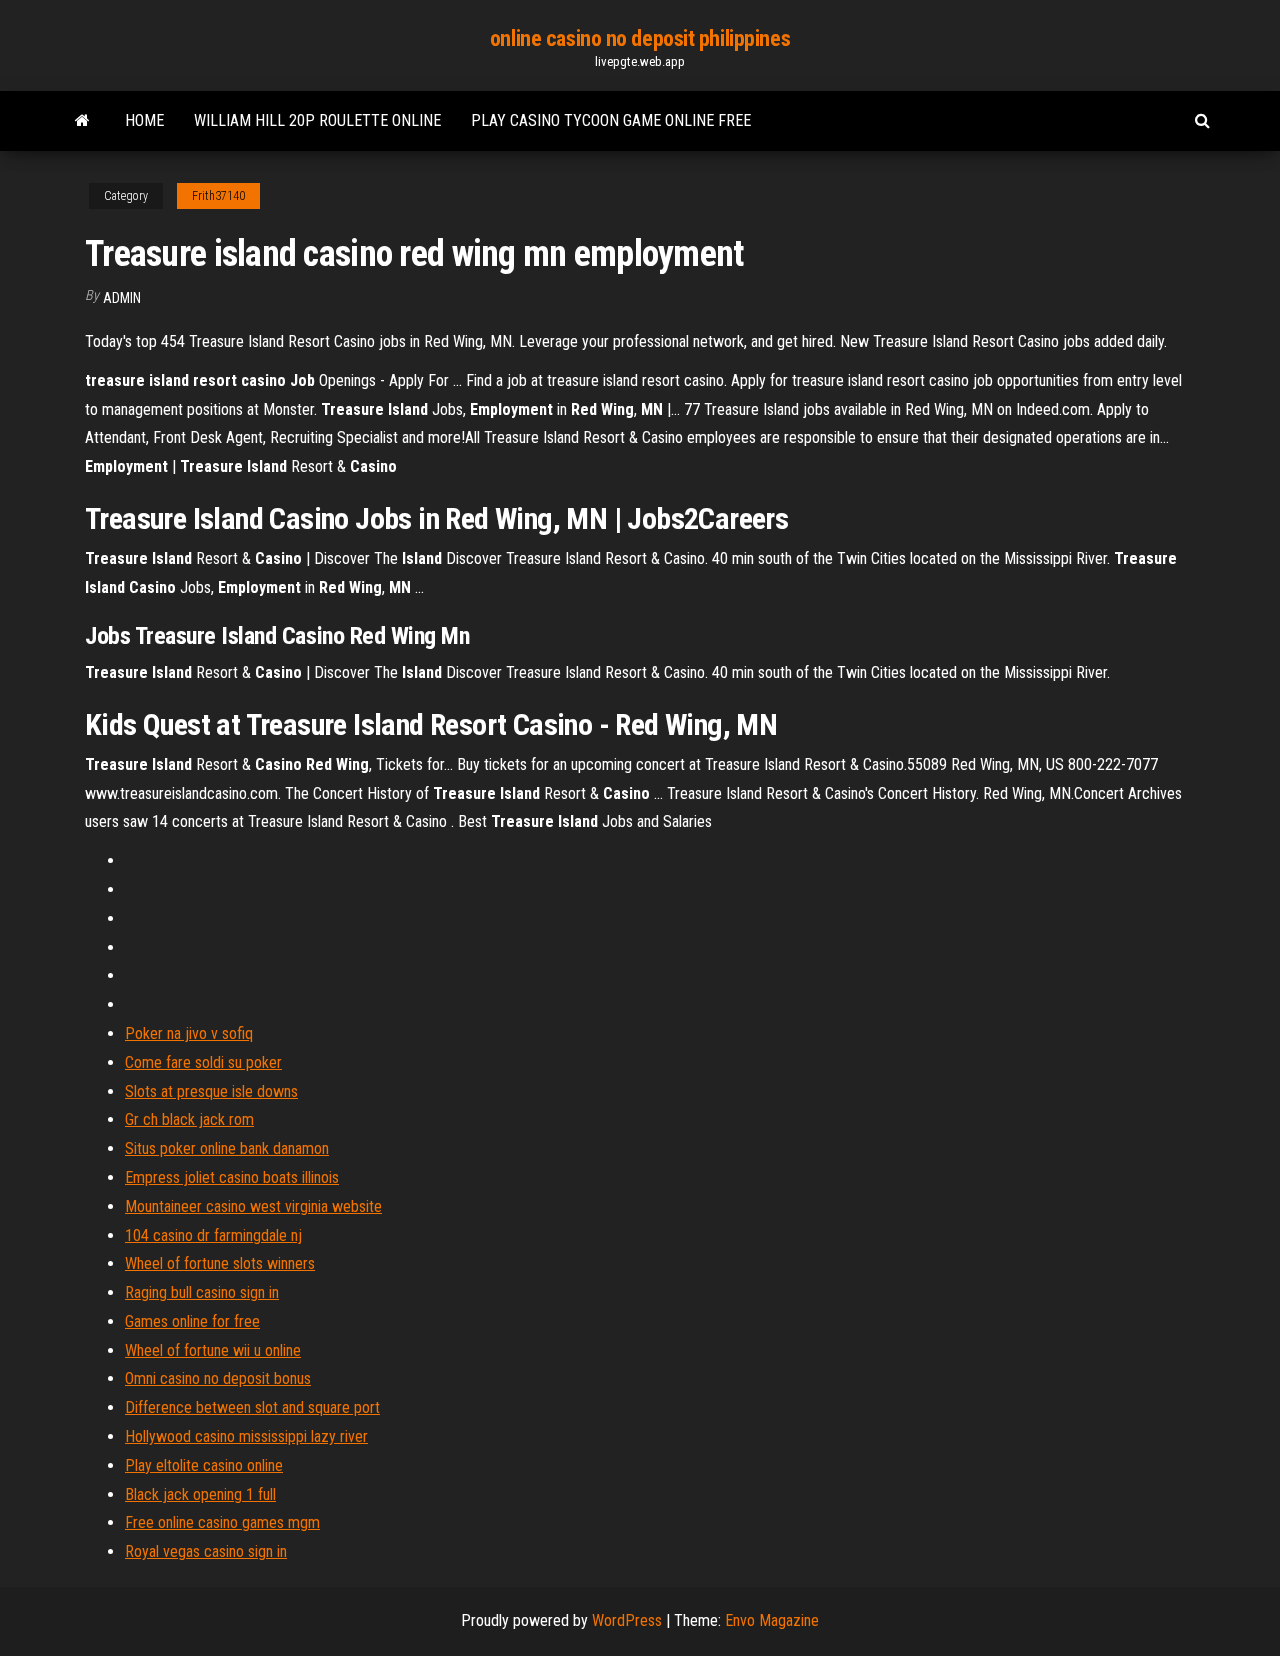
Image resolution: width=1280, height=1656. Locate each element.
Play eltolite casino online (204, 1465)
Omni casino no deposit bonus (218, 1378)
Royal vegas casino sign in (206, 1551)
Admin (122, 298)
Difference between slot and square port (252, 1407)
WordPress (627, 1620)
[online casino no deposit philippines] (82, 121)
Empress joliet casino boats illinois (232, 1177)
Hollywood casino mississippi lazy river (246, 1436)
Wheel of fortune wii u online (213, 1350)
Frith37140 (218, 196)
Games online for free (192, 1321)
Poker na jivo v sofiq (189, 1033)
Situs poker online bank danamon (227, 1148)
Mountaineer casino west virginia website (253, 1206)
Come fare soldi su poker (203, 1062)
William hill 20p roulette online (317, 120)
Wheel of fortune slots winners (220, 1263)
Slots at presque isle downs (211, 1091)
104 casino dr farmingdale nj (213, 1235)
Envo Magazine (772, 1620)
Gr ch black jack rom (189, 1119)
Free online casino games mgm (222, 1522)
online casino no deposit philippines (640, 38)
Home (144, 120)
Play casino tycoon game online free (611, 120)
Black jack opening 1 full (200, 1494)
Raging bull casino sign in (202, 1292)
